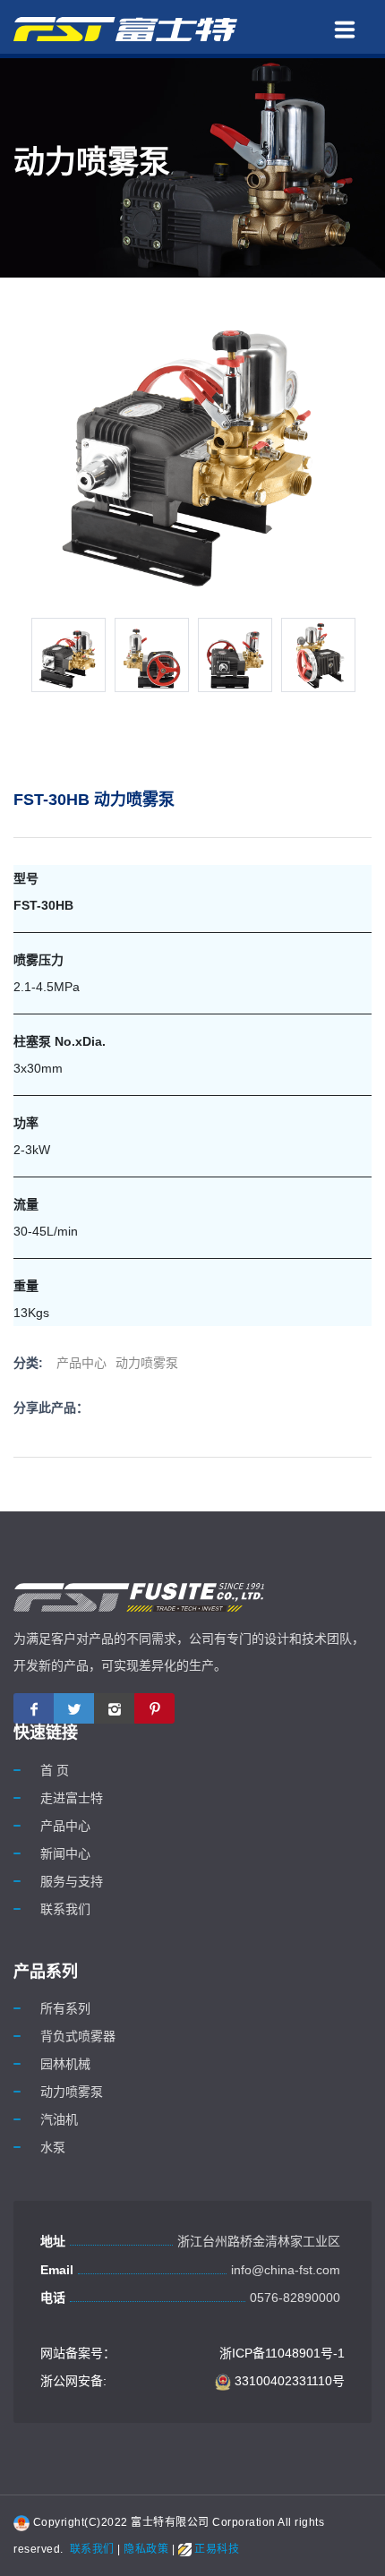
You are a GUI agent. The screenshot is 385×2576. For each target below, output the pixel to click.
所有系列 (65, 2008)
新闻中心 (65, 1853)
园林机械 (65, 2064)
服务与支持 (72, 1881)
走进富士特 (72, 1798)
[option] (68, 655)
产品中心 (81, 1363)
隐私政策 (146, 2549)
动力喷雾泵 (147, 1363)
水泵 (53, 2147)
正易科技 (216, 2549)
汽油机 (59, 2119)
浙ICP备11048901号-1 (282, 2353)
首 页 (55, 1770)
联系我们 (65, 1909)
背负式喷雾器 (78, 2036)
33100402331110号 (288, 2381)
